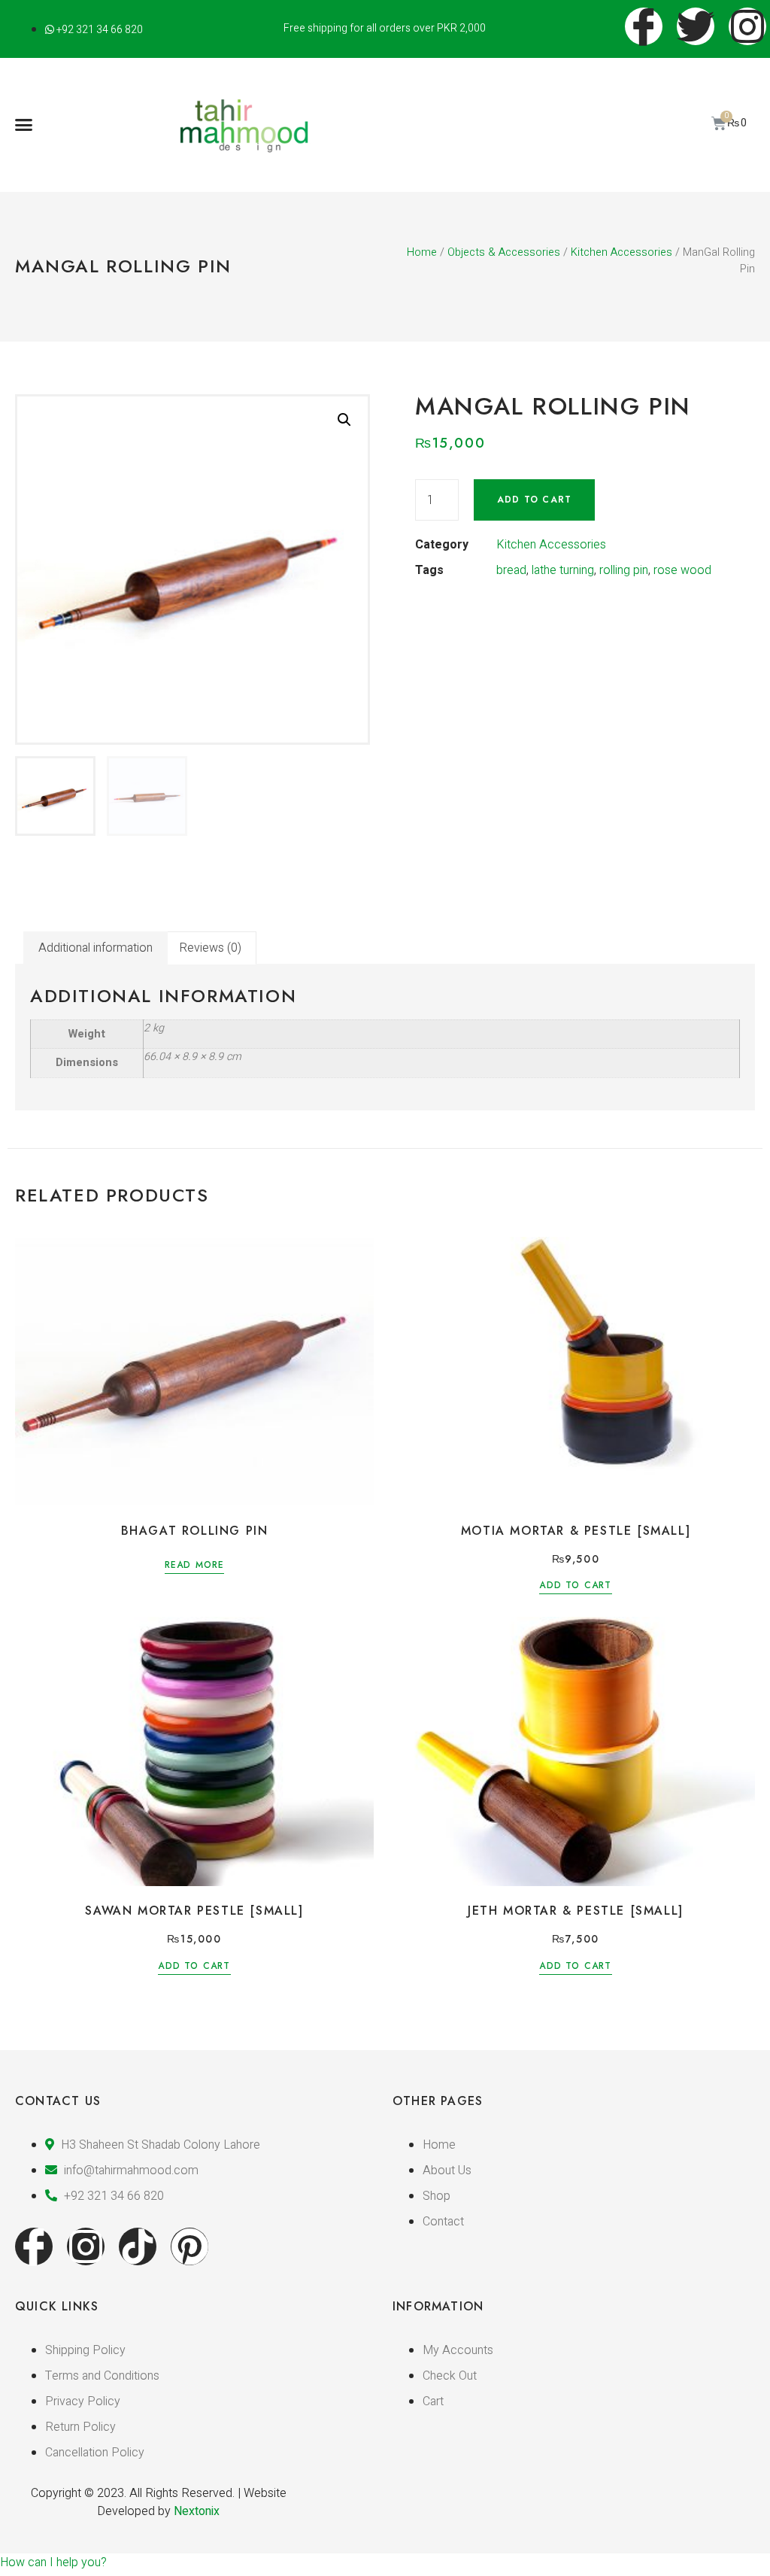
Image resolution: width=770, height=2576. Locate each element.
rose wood (682, 570)
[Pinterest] (189, 2246)
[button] (24, 125)
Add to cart (534, 500)
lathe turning (563, 570)
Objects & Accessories (504, 252)
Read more (195, 1566)
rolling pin (624, 570)
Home (422, 252)
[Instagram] (86, 2246)
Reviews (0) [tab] (210, 948)
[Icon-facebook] (34, 2246)
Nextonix (197, 2511)
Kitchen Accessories (621, 252)
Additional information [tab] (95, 948)
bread (511, 570)
